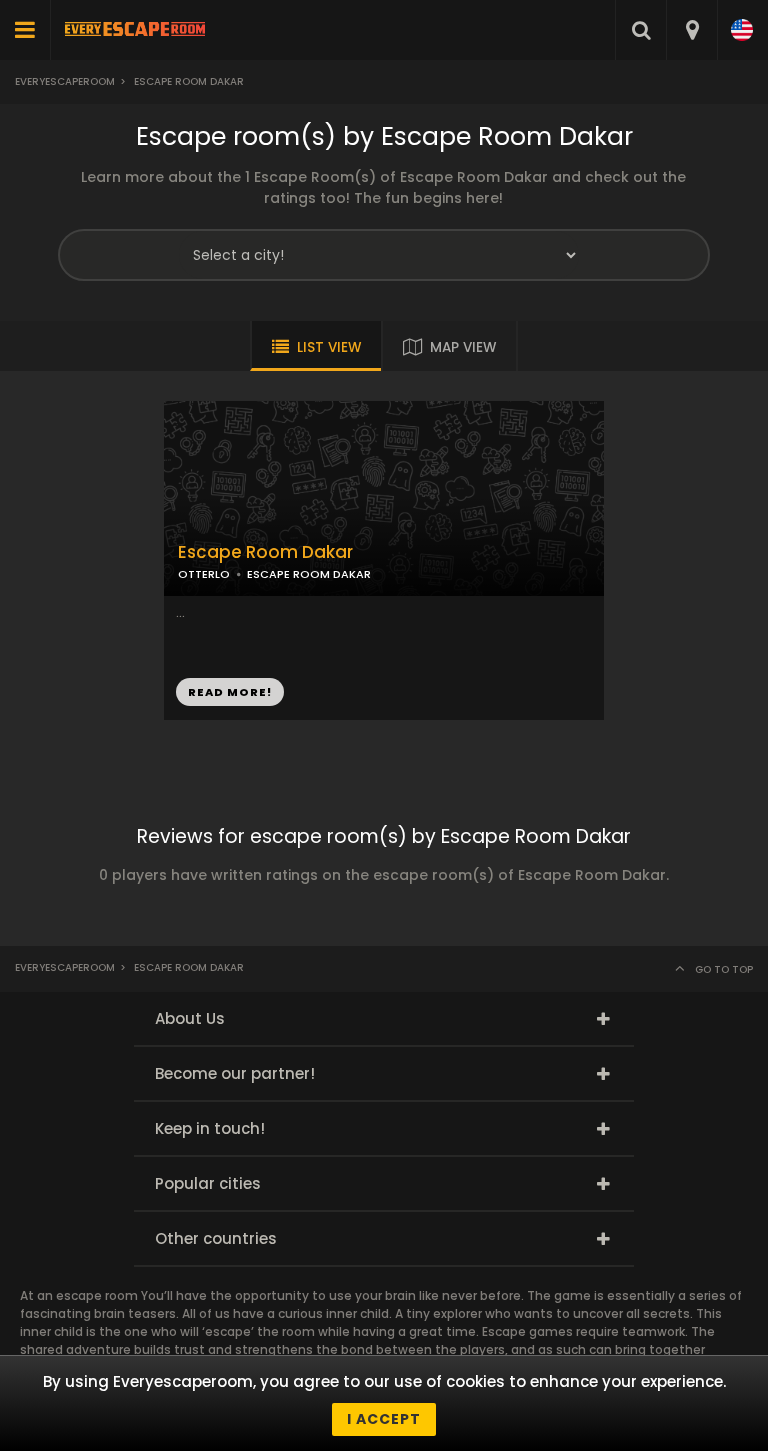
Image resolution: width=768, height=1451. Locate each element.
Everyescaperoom (65, 81)
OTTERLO (204, 574)
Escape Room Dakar (265, 552)
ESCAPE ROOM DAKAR (309, 574)
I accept (384, 1419)
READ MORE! (230, 692)
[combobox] (691, 30)
